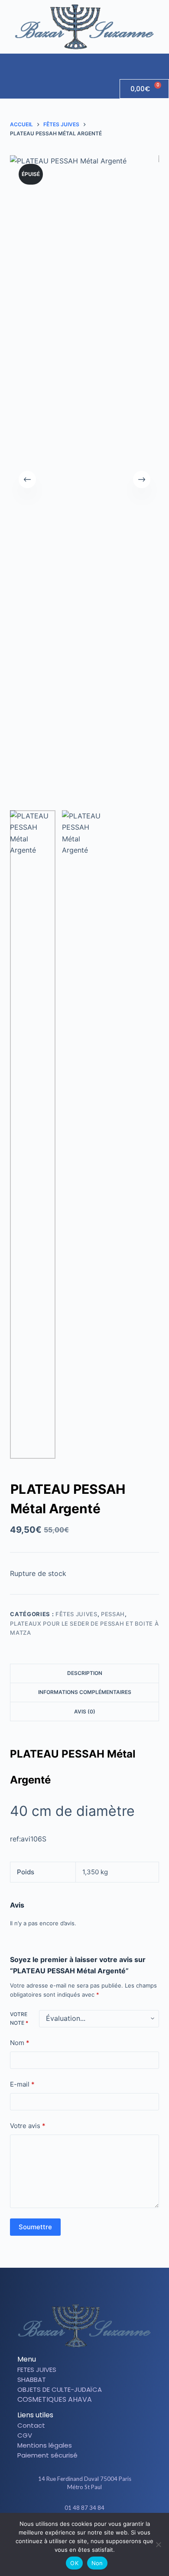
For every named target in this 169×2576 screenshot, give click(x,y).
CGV (25, 2435)
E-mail (22, 2084)
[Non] (158, 2544)
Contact (31, 2425)
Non (97, 2563)
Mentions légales (45, 2445)
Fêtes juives (76, 1614)
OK (74, 2563)
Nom (20, 2043)
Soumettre (35, 2227)
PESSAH (113, 1614)
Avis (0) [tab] (85, 1711)
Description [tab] (85, 1673)
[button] (162, 62)
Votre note (19, 2018)
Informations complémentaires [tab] (85, 1692)
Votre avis (28, 2126)
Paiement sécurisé (47, 2455)
